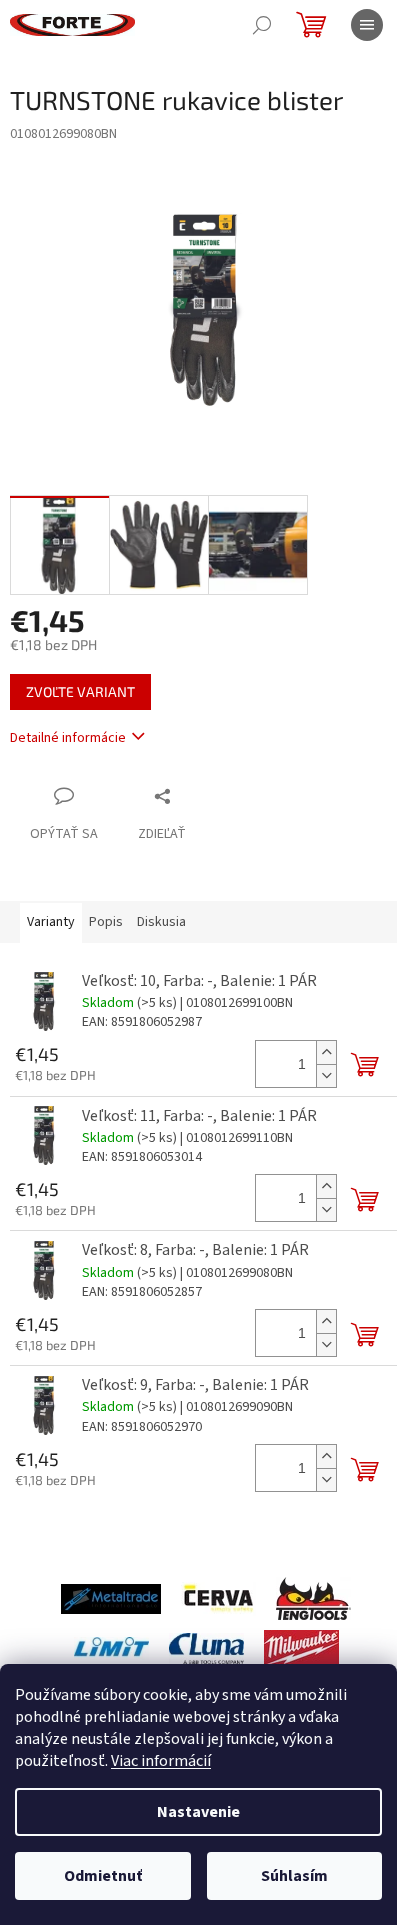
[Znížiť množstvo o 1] (326, 1075)
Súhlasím (294, 1876)
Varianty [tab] (51, 922)
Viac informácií (161, 1761)
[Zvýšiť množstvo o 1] (326, 1052)
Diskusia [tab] (161, 922)
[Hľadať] (262, 25)
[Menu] (367, 25)
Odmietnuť (103, 1876)
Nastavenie (198, 1812)
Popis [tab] (106, 922)
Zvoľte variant (80, 691)
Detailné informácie (68, 738)
